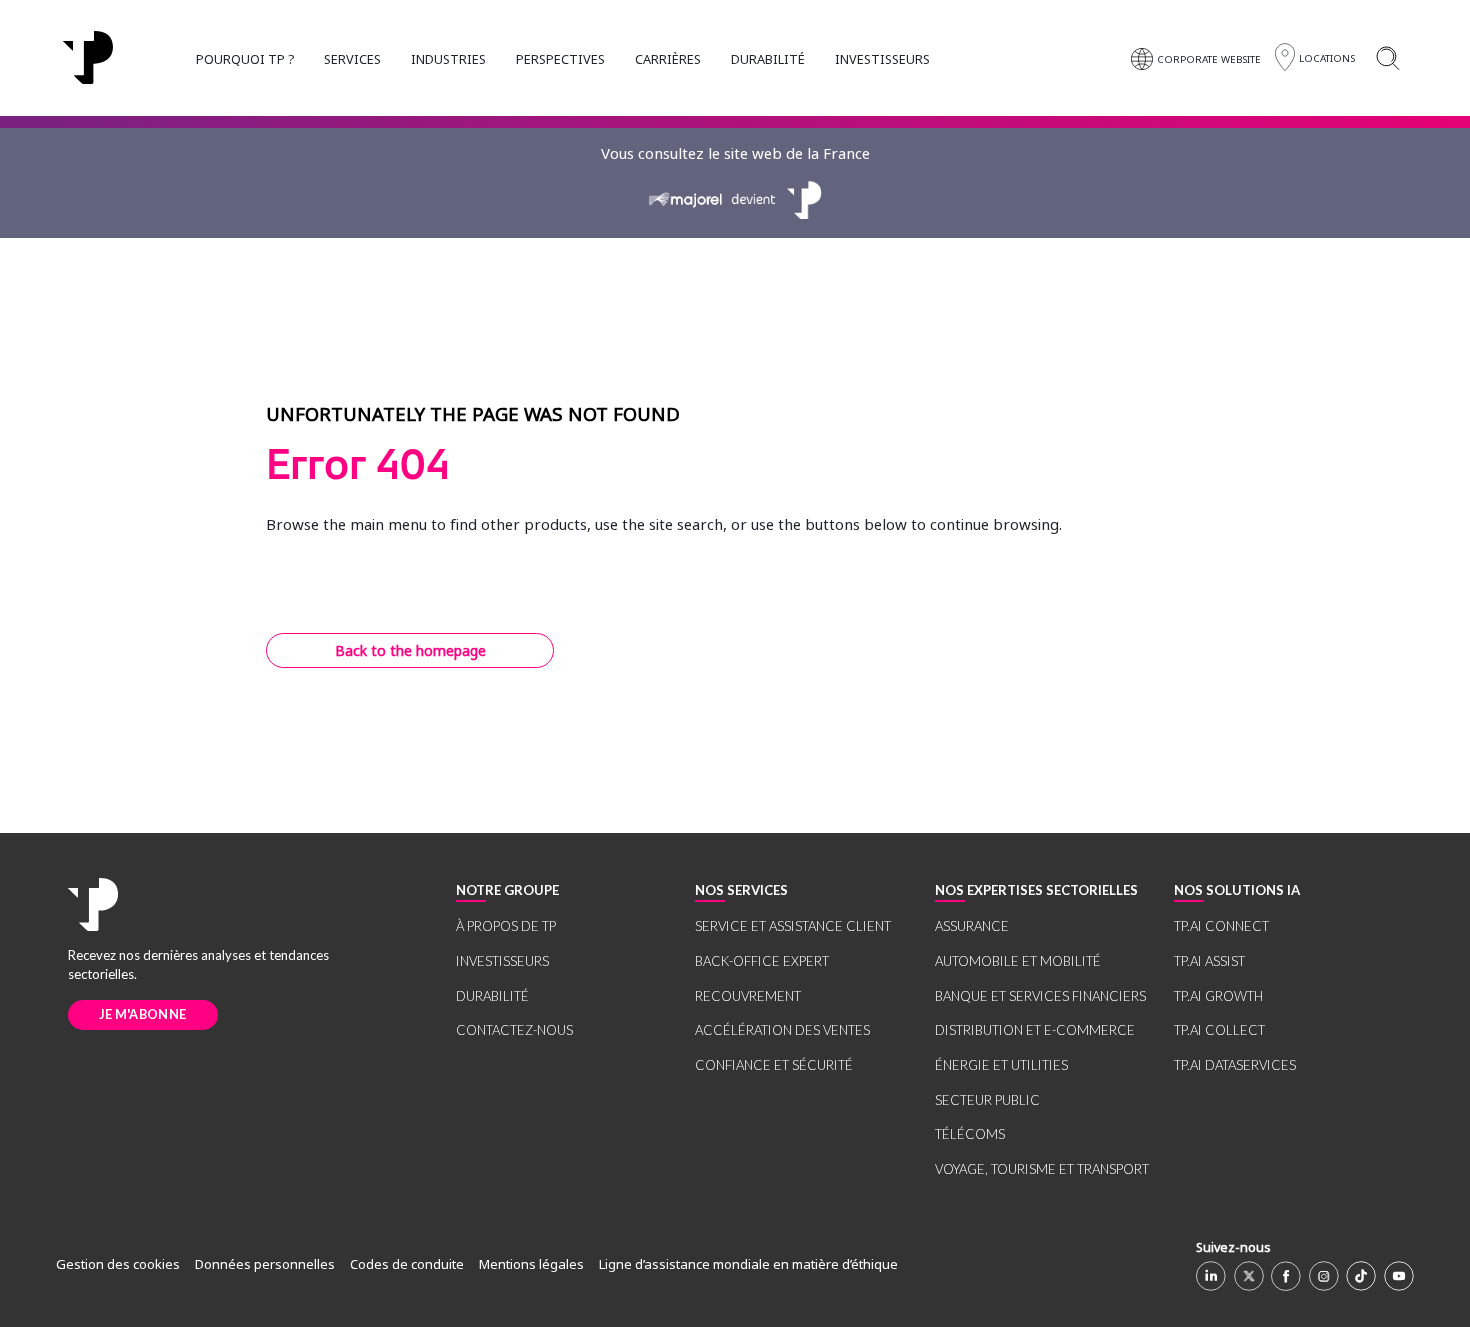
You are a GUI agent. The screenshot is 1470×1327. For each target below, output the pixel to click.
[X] (1249, 1276)
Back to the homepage (410, 650)
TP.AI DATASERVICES (1235, 1065)
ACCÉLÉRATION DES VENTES (782, 1030)
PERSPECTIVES (560, 59)
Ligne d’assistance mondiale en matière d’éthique (748, 1264)
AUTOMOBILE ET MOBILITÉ (1018, 961)
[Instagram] (1324, 1276)
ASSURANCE (972, 926)
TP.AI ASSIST (1209, 961)
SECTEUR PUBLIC (987, 1100)
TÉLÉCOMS (970, 1134)
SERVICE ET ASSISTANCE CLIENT (793, 926)
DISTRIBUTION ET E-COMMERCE (1035, 1030)
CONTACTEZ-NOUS (514, 1030)
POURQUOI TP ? (245, 59)
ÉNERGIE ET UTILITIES (1001, 1065)
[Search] (1387, 57)
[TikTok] (1361, 1276)
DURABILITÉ (768, 59)
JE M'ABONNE (142, 1014)
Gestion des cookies (118, 1264)
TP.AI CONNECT (1221, 926)
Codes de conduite (407, 1264)
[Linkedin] (1211, 1276)
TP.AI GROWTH (1218, 996)
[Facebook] (1286, 1276)
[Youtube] (1399, 1276)
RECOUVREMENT (748, 996)
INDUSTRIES (448, 59)
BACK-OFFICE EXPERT (762, 961)
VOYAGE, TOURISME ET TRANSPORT (1042, 1169)
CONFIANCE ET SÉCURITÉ (774, 1065)
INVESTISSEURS (882, 59)
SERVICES (352, 59)
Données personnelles (265, 1264)
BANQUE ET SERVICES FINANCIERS (1040, 996)
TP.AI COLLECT (1219, 1030)
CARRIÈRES (668, 59)
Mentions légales (531, 1264)
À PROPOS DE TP (506, 926)
